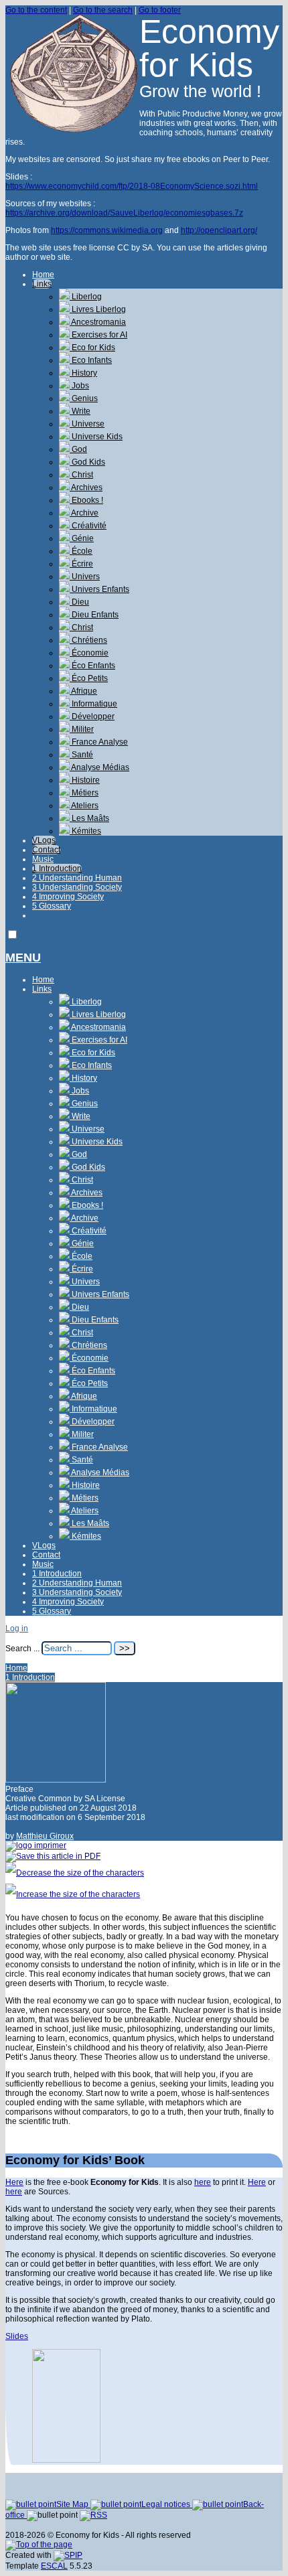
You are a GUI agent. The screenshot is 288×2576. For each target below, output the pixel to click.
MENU (23, 958)
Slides (17, 2336)
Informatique (93, 704)
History (83, 373)
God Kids (87, 462)
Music (43, 859)
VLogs (44, 840)
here (203, 2182)
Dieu (79, 602)
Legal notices (167, 2504)
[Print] (36, 1845)
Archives (86, 487)
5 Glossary (52, 906)
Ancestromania (98, 322)
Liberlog (86, 297)
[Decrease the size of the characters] (75, 1873)
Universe (87, 424)
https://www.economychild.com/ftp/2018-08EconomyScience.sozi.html (132, 186)
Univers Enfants (99, 589)
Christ (81, 475)
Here (14, 2182)
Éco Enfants (92, 666)
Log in (17, 1628)
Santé (81, 755)
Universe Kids (96, 437)
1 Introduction (57, 868)
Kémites (85, 831)
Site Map (73, 2504)
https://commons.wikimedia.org (107, 230)
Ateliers (84, 806)
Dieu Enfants (94, 615)
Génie (82, 538)
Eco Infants (91, 360)
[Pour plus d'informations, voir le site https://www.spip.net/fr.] (68, 2555)
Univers (85, 577)
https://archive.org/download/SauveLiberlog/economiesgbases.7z (124, 213)
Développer (92, 716)
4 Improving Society (68, 897)
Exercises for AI (98, 335)
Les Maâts (89, 818)
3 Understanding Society (77, 887)
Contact (46, 850)
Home (43, 275)
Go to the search (103, 10)
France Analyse (99, 742)
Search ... (22, 1649)
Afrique (83, 691)
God (78, 449)
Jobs (79, 386)
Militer (82, 729)
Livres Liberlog (98, 309)
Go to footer (160, 10)
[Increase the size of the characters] (73, 1894)
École (81, 551)
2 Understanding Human (77, 878)
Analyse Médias (99, 767)
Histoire (85, 780)
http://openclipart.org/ (219, 230)
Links (42, 284)
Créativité (88, 526)
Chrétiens (88, 640)
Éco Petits (89, 678)
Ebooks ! (86, 500)
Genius (84, 398)
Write (80, 411)
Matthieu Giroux (45, 1836)
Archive (84, 513)
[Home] (72, 129)
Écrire (81, 564)
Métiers (84, 793)
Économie (89, 653)
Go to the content (36, 10)
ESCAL (54, 2566)
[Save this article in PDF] (53, 1856)
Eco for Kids (92, 348)
